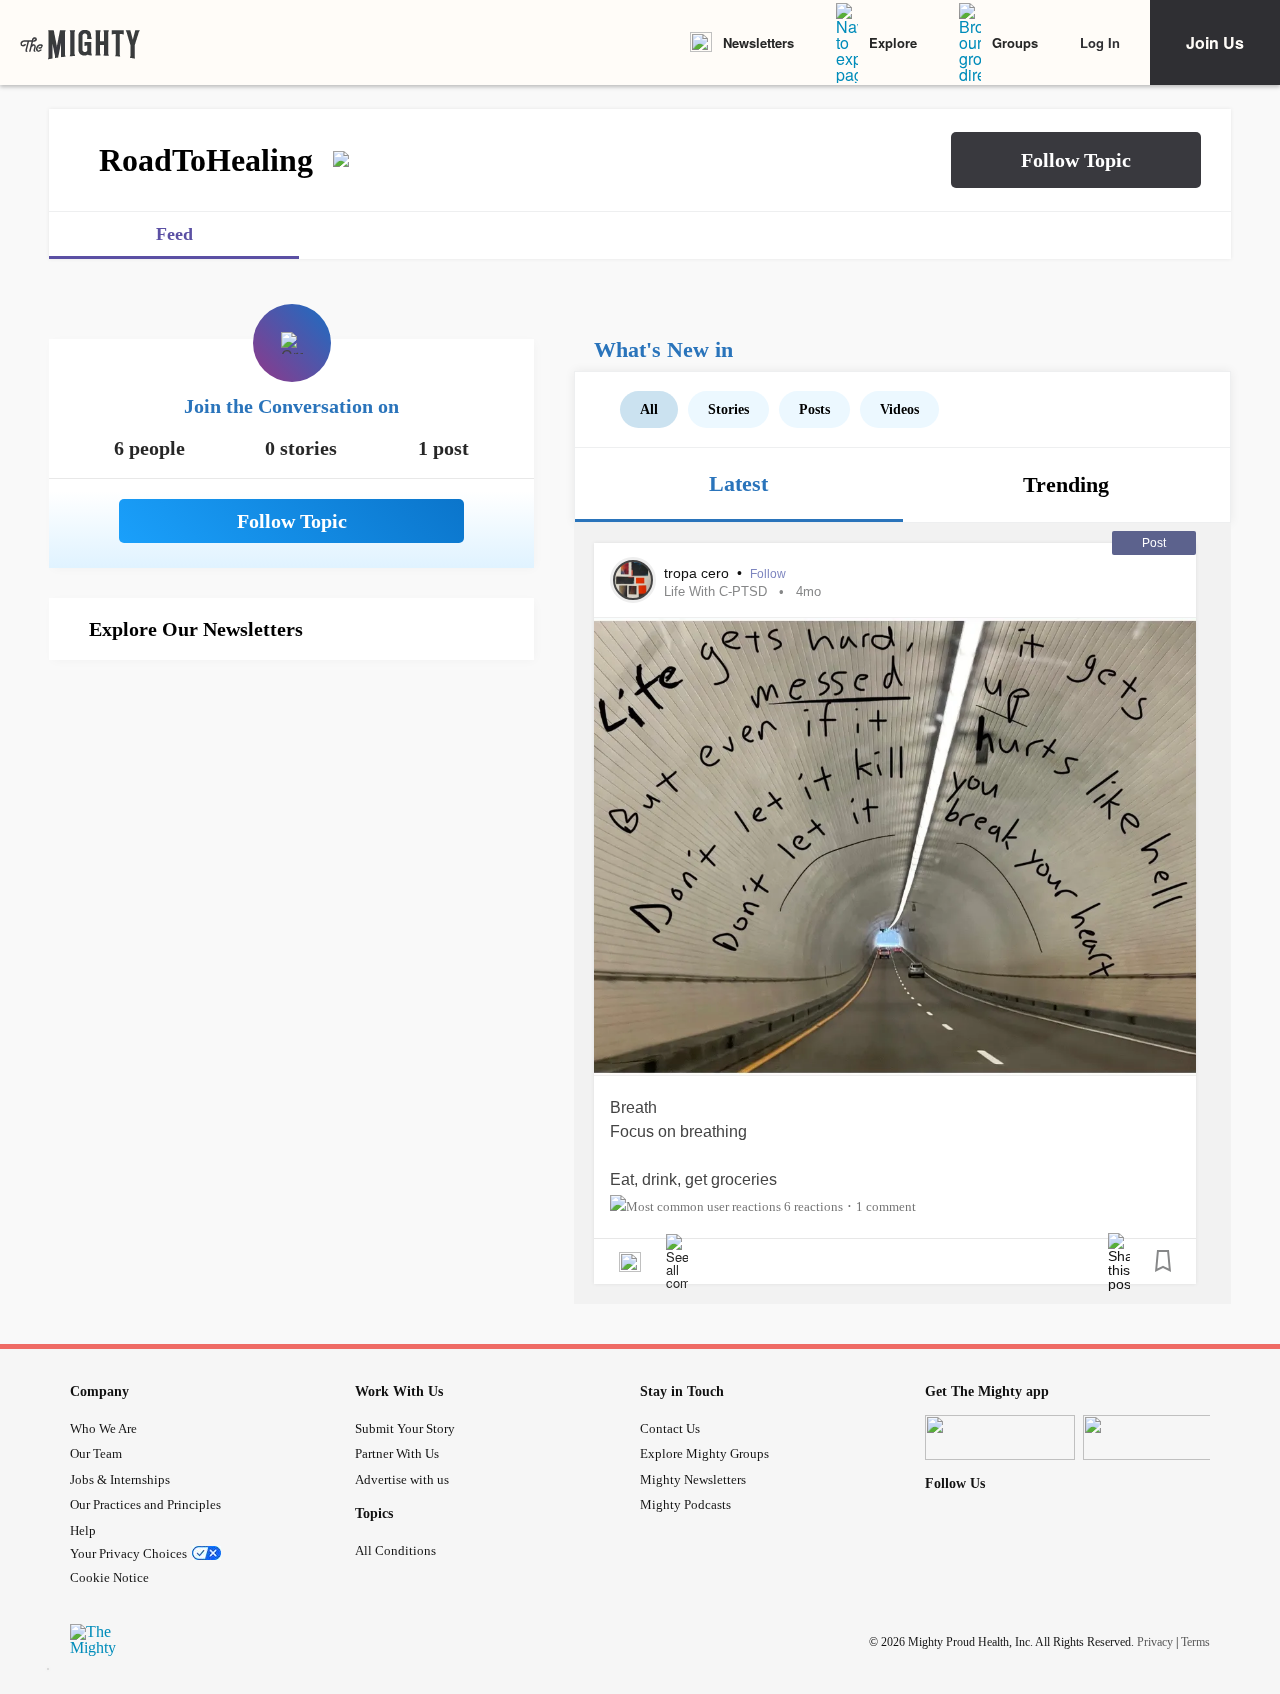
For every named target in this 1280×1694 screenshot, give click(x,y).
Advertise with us (402, 1479)
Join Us (1215, 42)
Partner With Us (397, 1453)
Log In (1100, 42)
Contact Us (670, 1428)
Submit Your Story (405, 1428)
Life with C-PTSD (715, 591)
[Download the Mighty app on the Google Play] (1158, 1437)
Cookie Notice (109, 1577)
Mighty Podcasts (685, 1504)
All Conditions (395, 1550)
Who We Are (103, 1428)
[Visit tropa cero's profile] (633, 580)
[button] (1076, 160)
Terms (1195, 1641)
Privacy (1155, 1641)
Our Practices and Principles (145, 1504)
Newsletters (758, 42)
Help (83, 1530)
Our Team (96, 1453)
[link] (80, 43)
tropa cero (698, 573)
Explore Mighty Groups (704, 1453)
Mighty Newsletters (693, 1479)
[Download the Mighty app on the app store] (1000, 1437)
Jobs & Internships (120, 1479)
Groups (1015, 42)
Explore (893, 42)
